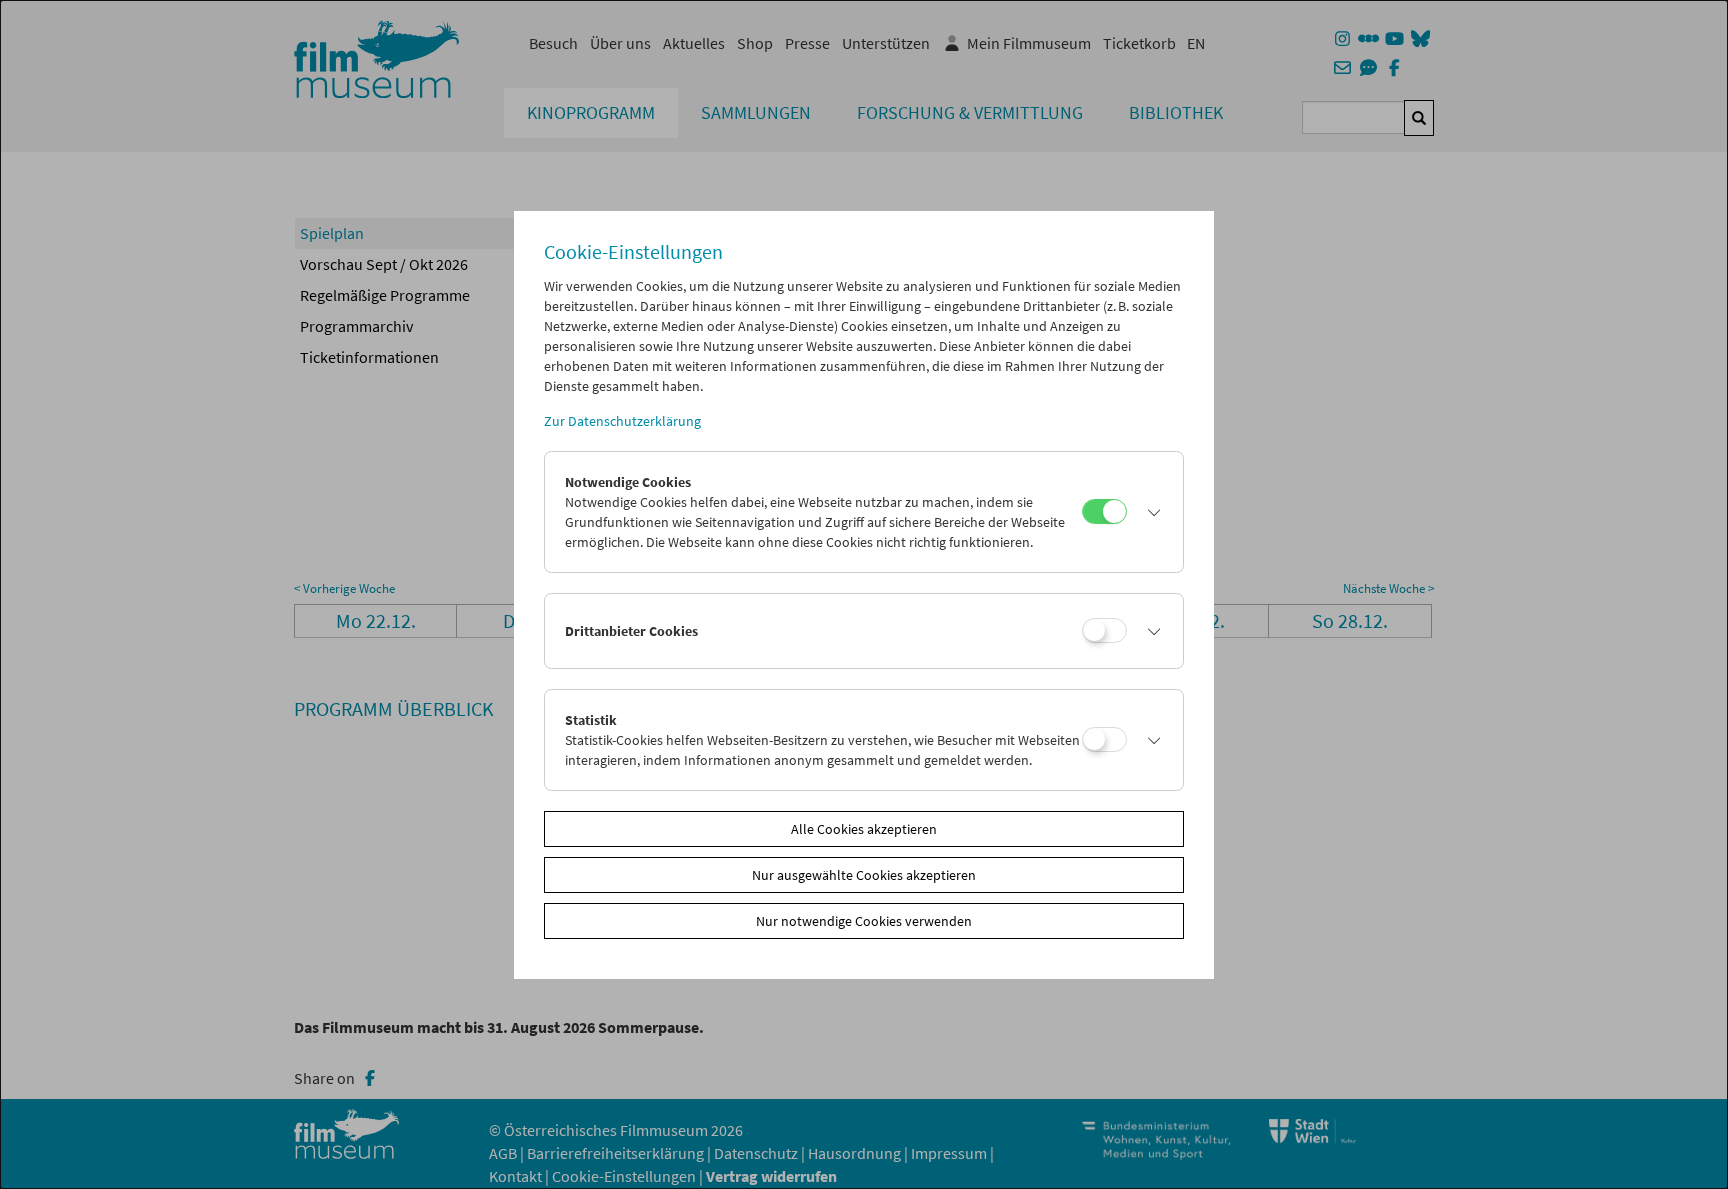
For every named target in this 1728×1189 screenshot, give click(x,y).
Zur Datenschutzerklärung (622, 421)
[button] (1150, 512)
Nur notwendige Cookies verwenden (864, 921)
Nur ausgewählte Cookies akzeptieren (864, 875)
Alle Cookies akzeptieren (864, 829)
